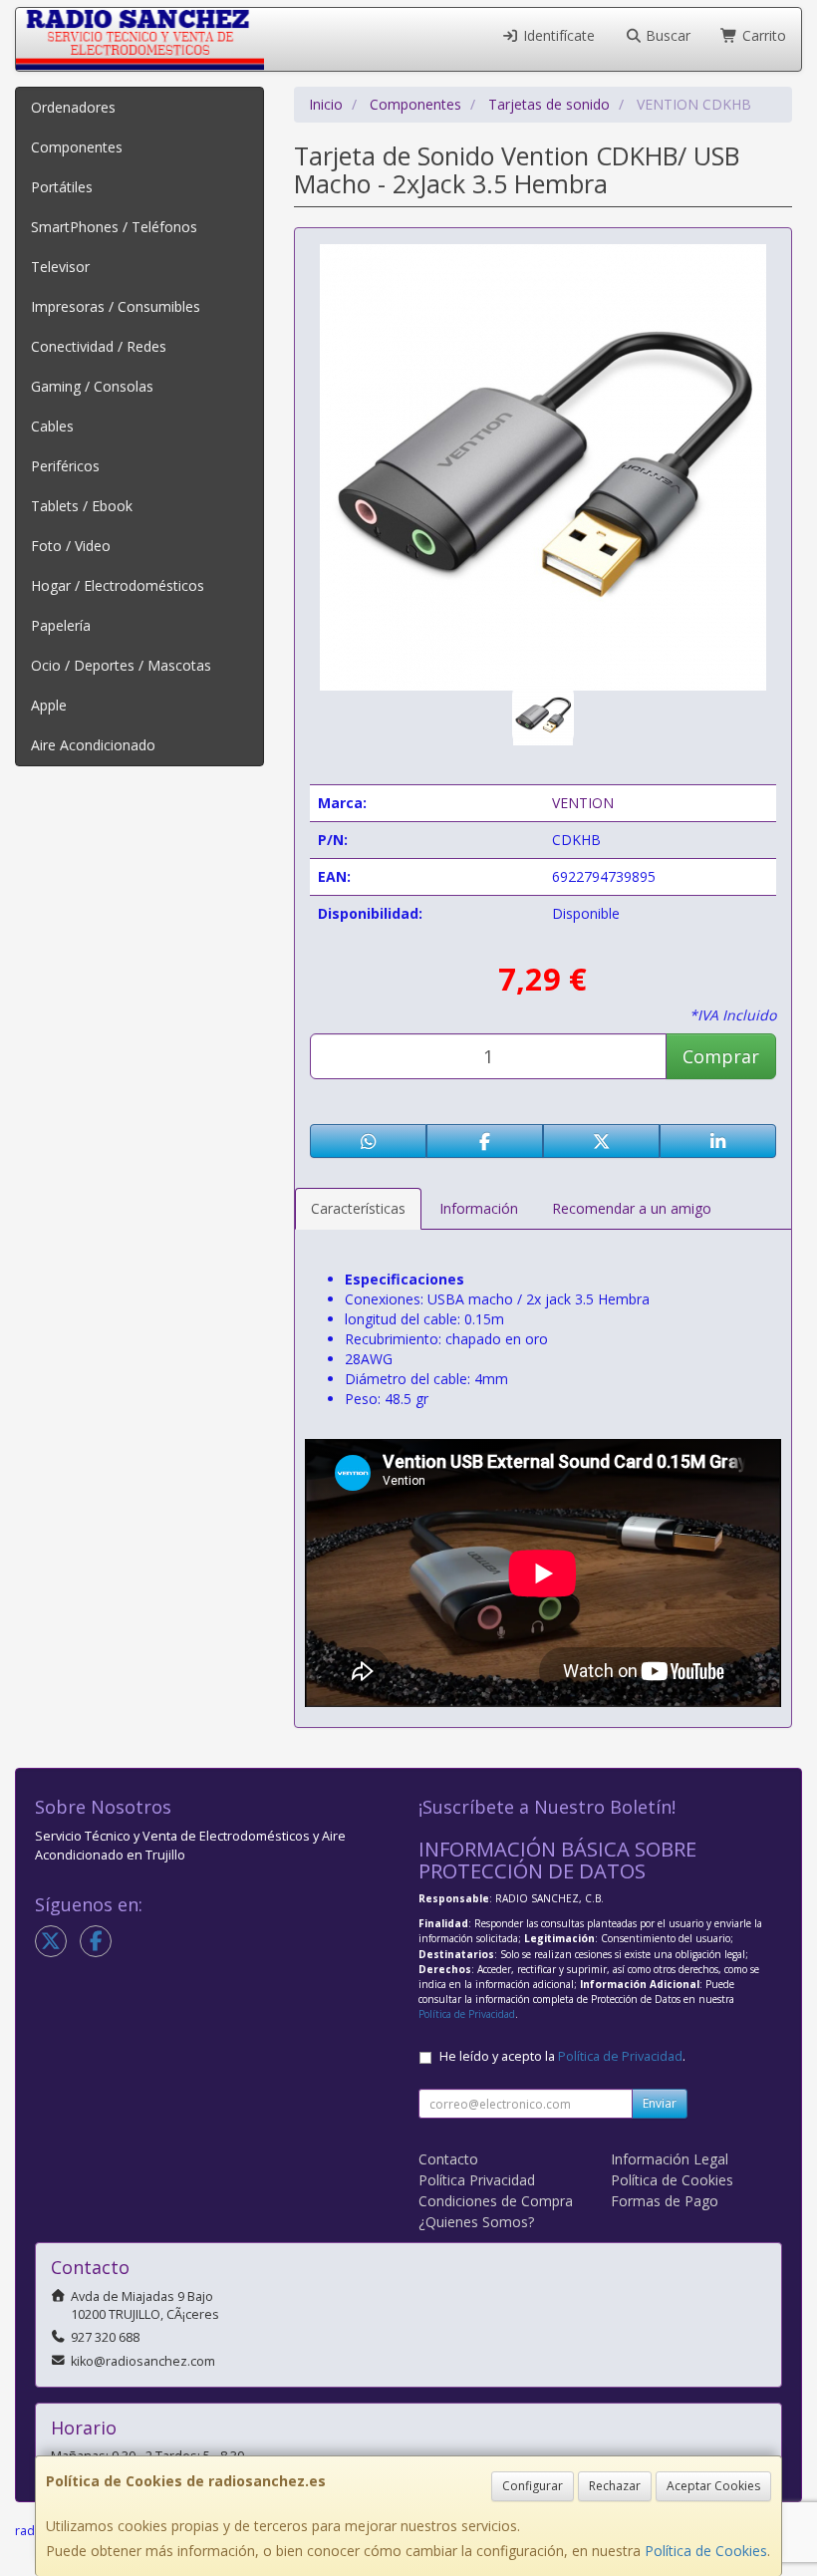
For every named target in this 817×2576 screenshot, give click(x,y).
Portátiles (62, 187)
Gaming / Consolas (92, 386)
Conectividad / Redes (99, 346)
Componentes (77, 147)
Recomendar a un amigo (632, 1208)
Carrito (762, 35)
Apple (49, 705)
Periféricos (65, 466)
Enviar (660, 2103)
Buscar (666, 35)
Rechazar (615, 2486)
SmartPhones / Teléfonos (114, 227)
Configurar (533, 2486)
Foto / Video (71, 546)
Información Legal (670, 2159)
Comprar (721, 1056)
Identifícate (557, 35)
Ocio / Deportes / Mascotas (121, 665)
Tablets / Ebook (82, 506)
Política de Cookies (706, 2551)
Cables (52, 426)
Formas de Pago (665, 2201)
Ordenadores (73, 107)
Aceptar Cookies (713, 2486)
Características (358, 1208)
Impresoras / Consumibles (116, 306)
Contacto (448, 2159)
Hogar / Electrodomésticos (118, 585)
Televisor (60, 267)
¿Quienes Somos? (476, 2222)
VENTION (583, 803)
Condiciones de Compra (496, 2201)
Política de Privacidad (467, 2014)
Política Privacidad (477, 2180)
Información (479, 1208)
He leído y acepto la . (562, 2056)
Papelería (61, 625)
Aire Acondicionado (93, 745)
